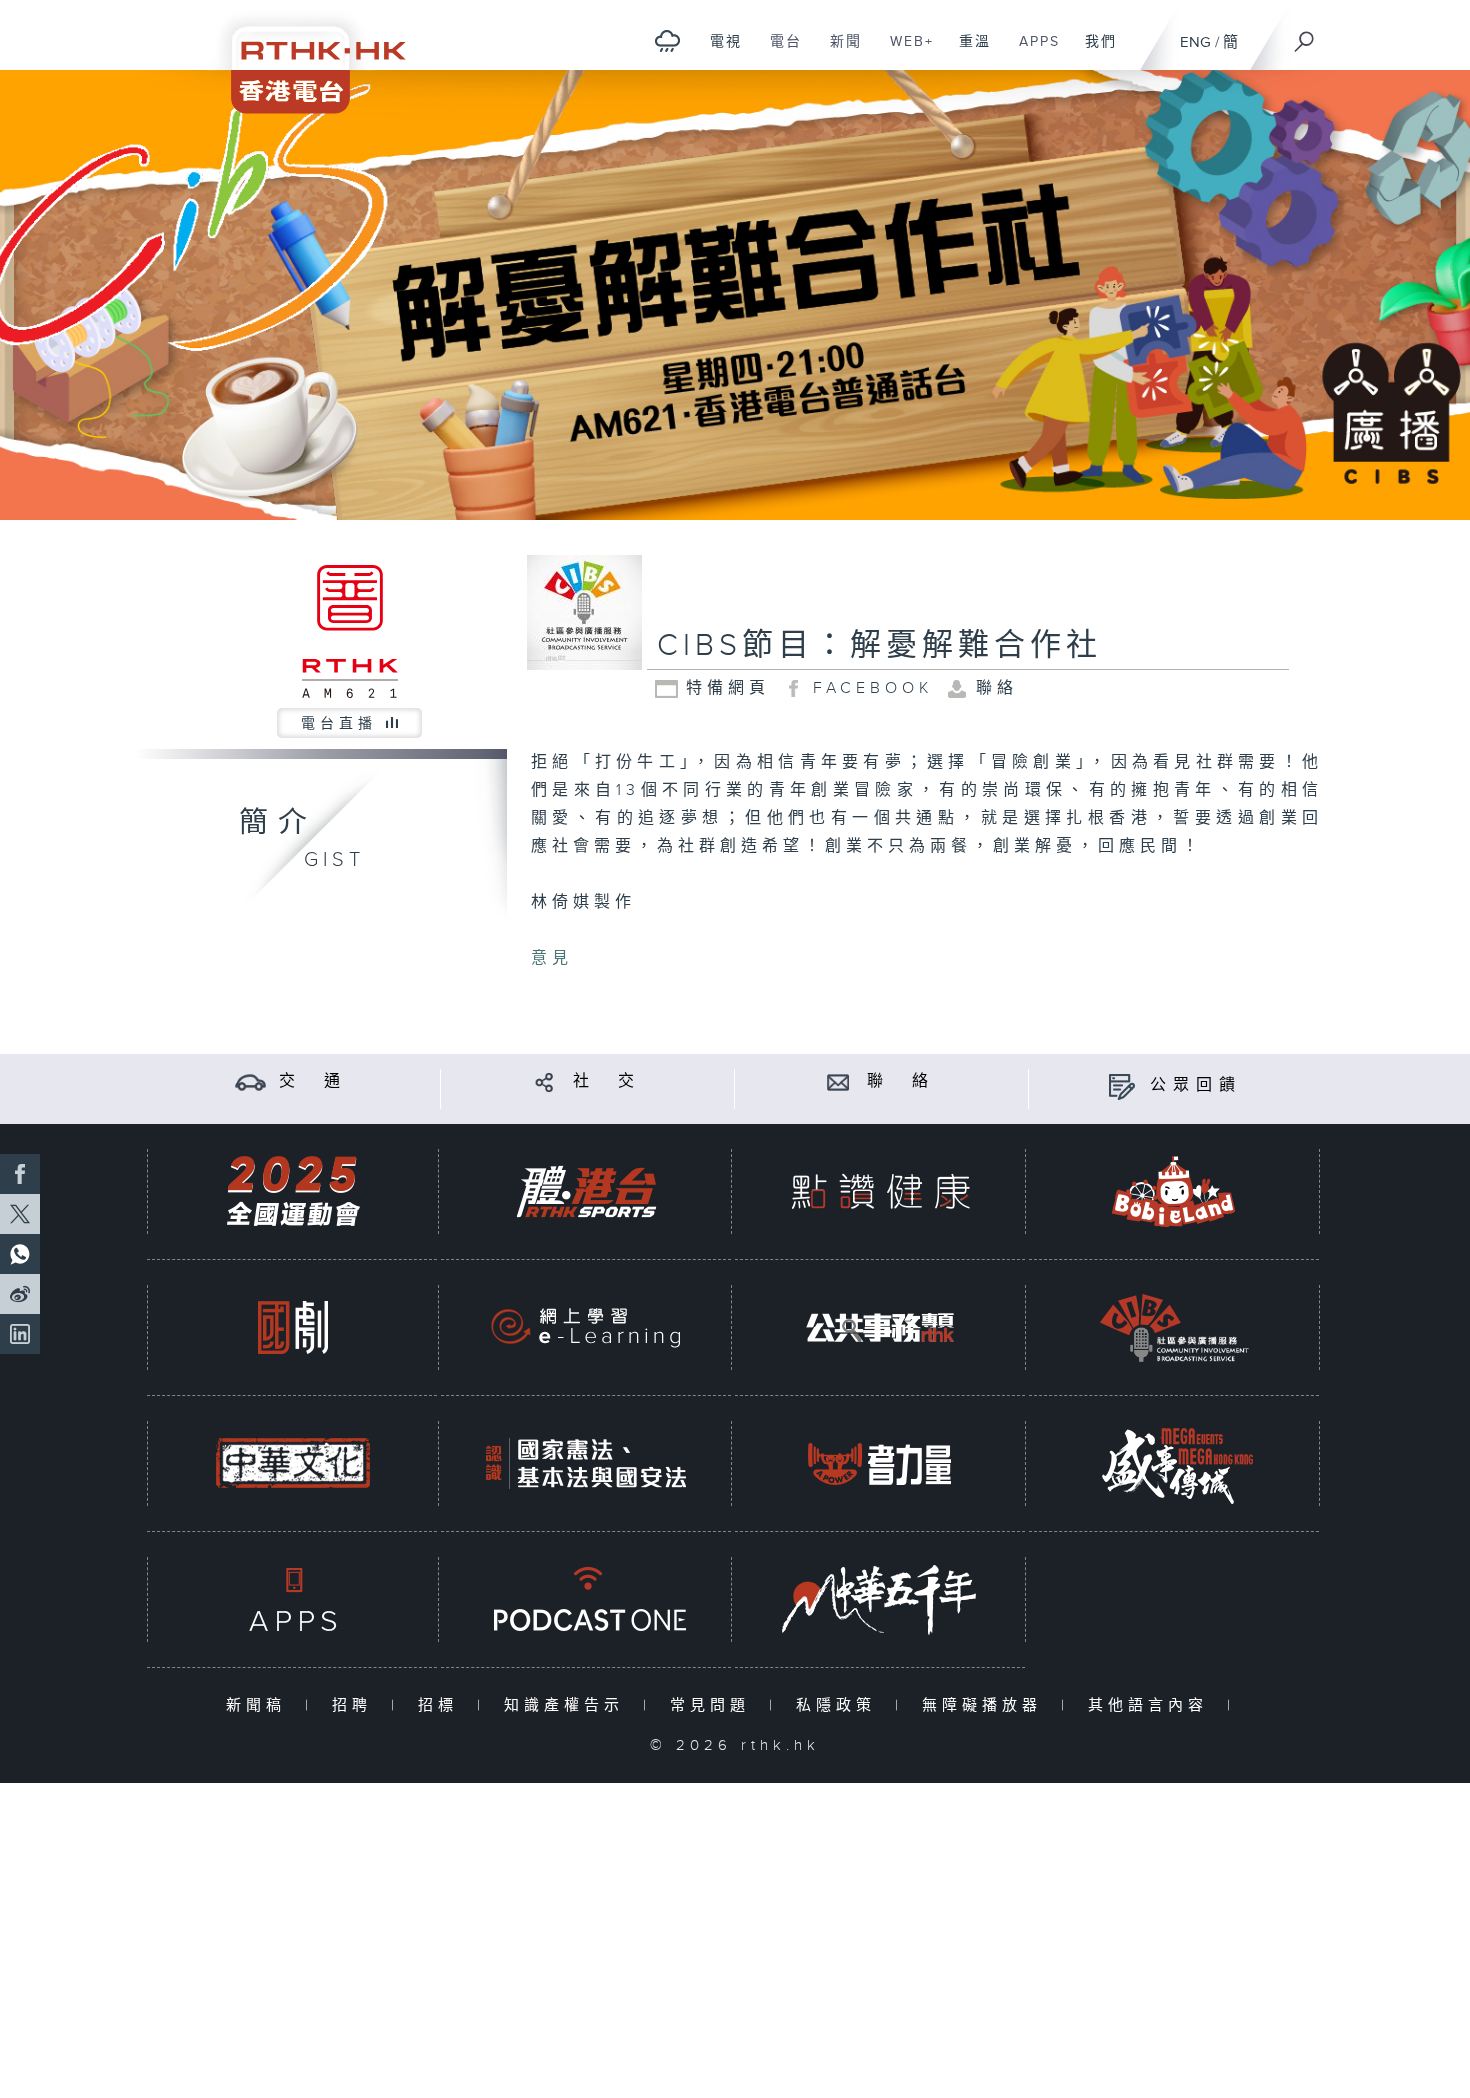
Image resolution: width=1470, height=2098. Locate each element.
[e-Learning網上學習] (586, 1327)
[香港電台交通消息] (250, 1081)
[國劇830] (293, 1327)
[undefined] (667, 40)
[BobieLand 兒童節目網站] (1174, 1191)
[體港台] (586, 1191)
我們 (1093, 52)
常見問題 (714, 1705)
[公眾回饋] (1121, 1085)
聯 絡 (901, 1081)
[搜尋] (1305, 35)
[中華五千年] (880, 1599)
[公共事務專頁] (880, 1327)
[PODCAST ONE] (586, 1599)
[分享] (544, 1081)
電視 (718, 52)
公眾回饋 (1196, 1085)
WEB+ (904, 52)
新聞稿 (260, 1705)
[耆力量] (880, 1463)
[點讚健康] (880, 1191)
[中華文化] (293, 1463)
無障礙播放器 (986, 1705)
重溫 (967, 52)
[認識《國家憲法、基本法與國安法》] (586, 1463)
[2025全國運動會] (293, 1191)
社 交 (607, 1081)
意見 (552, 958)
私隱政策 (840, 1705)
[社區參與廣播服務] (1174, 1327)
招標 (442, 1705)
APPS (1032, 52)
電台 (778, 52)
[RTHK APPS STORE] (293, 1599)
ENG (1195, 42)
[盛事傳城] (1174, 1463)
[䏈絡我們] (838, 1081)
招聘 (356, 1705)
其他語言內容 (1152, 1705)
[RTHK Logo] (305, 56)
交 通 (313, 1081)
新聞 (838, 52)
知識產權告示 (568, 1705)
